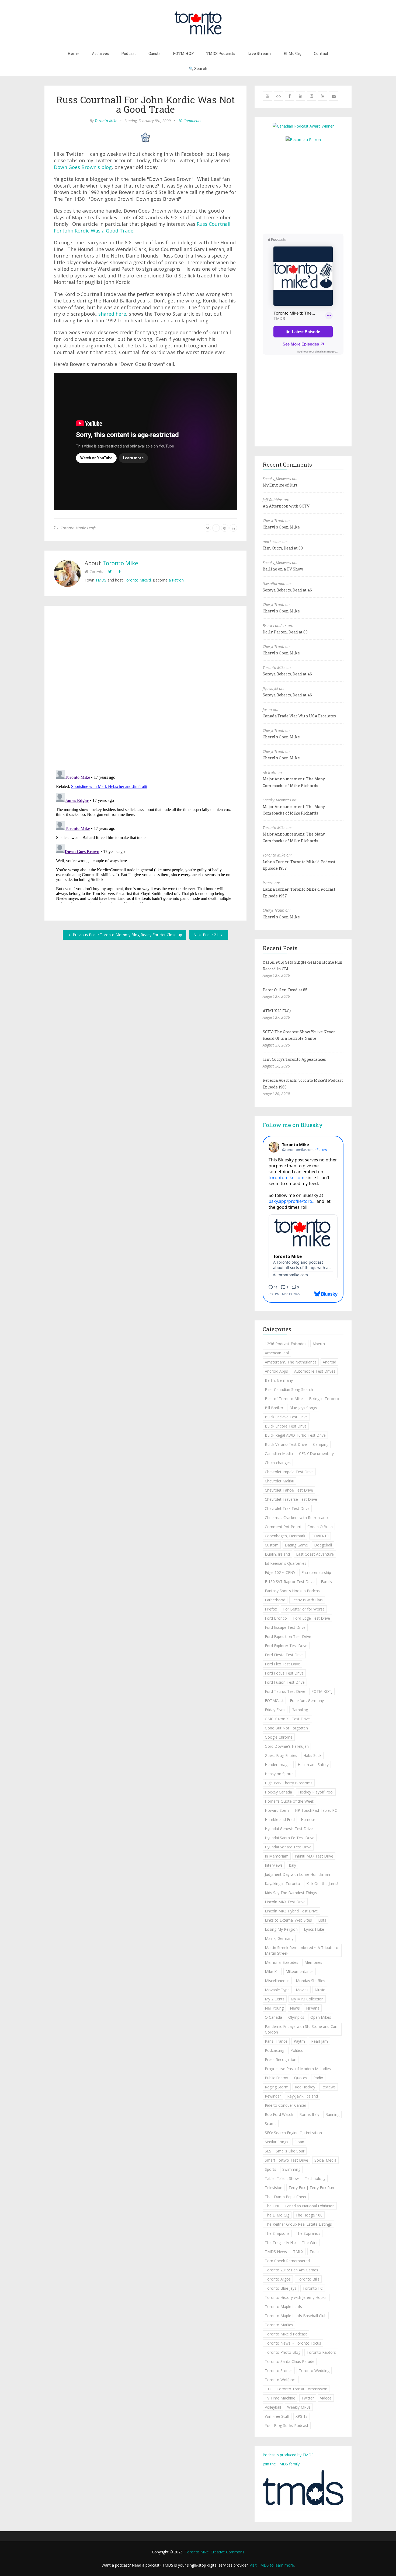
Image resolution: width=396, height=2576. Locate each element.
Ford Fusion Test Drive (285, 1682)
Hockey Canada (278, 1792)
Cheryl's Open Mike (281, 527)
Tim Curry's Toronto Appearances (294, 1059)
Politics (297, 2050)
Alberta (319, 1344)
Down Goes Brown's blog (83, 167)
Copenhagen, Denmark (285, 1536)
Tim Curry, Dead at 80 (283, 548)
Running (332, 2114)
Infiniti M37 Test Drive (314, 1856)
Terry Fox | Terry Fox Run (311, 2188)
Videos (326, 2398)
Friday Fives (275, 1710)
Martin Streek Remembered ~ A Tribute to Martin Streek (302, 1950)
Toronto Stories (279, 2371)
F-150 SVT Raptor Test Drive (290, 1582)
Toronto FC (313, 2288)
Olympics (296, 2017)
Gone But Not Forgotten (286, 1728)
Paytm (299, 2041)
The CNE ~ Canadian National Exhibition (300, 2206)
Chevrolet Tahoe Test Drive (289, 1490)
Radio (318, 2078)
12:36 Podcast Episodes (286, 1344)
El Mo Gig (293, 53)
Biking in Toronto (324, 1399)
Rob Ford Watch (279, 2114)
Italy (292, 1865)
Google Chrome (279, 1737)
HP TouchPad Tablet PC (316, 1810)
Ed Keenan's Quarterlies (286, 1563)
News (295, 2008)
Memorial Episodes (282, 1962)
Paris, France (276, 2041)
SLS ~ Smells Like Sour (285, 2151)
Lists (322, 1920)
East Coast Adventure (315, 1554)
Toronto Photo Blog (283, 2352)
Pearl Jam (319, 2041)
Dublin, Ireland (277, 1554)
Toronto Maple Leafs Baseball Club (296, 2316)
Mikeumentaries (300, 1971)
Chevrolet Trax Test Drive (287, 1508)
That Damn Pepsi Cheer (286, 2197)
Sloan (299, 2142)
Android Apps (276, 1371)
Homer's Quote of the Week (289, 1801)
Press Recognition (281, 2059)
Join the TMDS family (281, 2464)
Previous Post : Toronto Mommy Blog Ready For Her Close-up (127, 935)
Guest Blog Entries (281, 1755)
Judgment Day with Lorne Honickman (297, 1874)
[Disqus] (145, 689)
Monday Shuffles (310, 1981)
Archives (100, 53)
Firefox (271, 1609)
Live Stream (259, 53)
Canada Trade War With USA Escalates (299, 716)
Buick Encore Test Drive (286, 1426)
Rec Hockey (305, 2087)
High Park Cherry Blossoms (289, 1783)
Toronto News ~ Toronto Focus (293, 2343)
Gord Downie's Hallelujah (287, 1746)
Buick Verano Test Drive (286, 1444)
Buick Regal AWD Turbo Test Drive (295, 1435)
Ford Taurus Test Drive (285, 1691)
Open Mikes (321, 2017)
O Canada (273, 2017)
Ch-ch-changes (278, 1463)
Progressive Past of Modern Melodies (298, 2069)
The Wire (310, 2242)
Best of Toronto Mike (284, 1399)
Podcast (129, 53)
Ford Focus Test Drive (284, 1673)
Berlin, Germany (279, 1380)
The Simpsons (277, 2233)
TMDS (101, 580)
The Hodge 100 (309, 2215)
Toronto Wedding (314, 2371)
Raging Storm (277, 2087)
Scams (271, 2124)
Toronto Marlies (279, 2325)
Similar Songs (277, 2142)
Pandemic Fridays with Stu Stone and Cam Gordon (302, 2029)
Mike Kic (272, 1971)
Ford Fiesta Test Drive (284, 1655)
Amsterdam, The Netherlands (291, 1362)
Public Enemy (276, 2078)
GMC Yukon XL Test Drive (287, 1719)
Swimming (291, 2169)
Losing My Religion (281, 1929)
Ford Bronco (276, 1618)
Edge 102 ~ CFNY (280, 1572)
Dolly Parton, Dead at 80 (285, 632)
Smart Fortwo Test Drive (286, 2160)
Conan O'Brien (320, 1527)
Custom (272, 1545)
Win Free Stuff (277, 2416)
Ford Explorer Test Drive (286, 1646)
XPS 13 (302, 2416)
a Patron (176, 580)
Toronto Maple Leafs (78, 528)
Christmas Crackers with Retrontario (296, 1518)
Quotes (301, 2078)
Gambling (300, 1710)
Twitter (308, 2398)
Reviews (329, 2087)
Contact (321, 53)
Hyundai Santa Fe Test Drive (290, 1838)
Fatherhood (275, 1600)
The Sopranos (308, 2233)
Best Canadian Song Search (289, 1389)
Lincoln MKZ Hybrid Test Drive (291, 1911)
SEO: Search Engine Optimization (293, 2133)
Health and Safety (313, 1765)
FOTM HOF (183, 53)
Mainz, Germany (279, 1938)
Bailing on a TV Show (283, 569)
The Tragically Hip (280, 2242)
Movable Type (277, 1990)
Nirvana (313, 2008)
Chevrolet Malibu (279, 1481)
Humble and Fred (280, 1819)
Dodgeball (323, 1545)
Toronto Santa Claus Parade (290, 2361)
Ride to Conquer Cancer (286, 2105)
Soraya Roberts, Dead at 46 (287, 590)
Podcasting (275, 2050)
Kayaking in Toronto (282, 1883)
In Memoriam (277, 1856)
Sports (270, 2169)
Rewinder (273, 2096)
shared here (112, 314)
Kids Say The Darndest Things (291, 1893)
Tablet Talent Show (282, 2178)
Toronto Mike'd (137, 580)
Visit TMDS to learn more (272, 2565)
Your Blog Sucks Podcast (287, 2425)
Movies (302, 1990)
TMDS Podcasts (221, 53)
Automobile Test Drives (315, 1371)
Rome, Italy (309, 2114)
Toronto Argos (278, 2279)
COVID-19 (320, 1536)
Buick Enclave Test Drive (286, 1417)
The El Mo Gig (277, 2215)
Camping (321, 1444)
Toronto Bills (308, 2279)
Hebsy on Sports (279, 1774)
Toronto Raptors (321, 2352)
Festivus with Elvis (307, 1600)
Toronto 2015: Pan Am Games (291, 2270)
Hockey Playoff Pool (316, 1792)
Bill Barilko (274, 1408)
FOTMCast (274, 1701)
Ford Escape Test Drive (285, 1627)
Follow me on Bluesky (293, 1125)
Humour (308, 1819)
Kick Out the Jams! (322, 1883)
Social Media (325, 2160)
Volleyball (273, 2407)
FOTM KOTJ (322, 1691)
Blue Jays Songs (303, 1408)
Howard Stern (277, 1810)
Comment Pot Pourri (283, 1527)
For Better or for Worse (304, 1609)
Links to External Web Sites (288, 1920)
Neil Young (274, 2008)
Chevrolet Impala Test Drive (289, 1472)
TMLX (298, 2252)
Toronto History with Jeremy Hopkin (296, 2297)
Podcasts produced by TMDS (288, 2455)
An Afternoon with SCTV (286, 506)
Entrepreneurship (316, 1572)
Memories (313, 1962)
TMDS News (276, 2252)
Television (274, 2188)
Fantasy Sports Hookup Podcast (293, 1591)
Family (326, 1582)
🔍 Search (198, 68)
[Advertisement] (308, 187)
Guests (154, 53)
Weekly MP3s (299, 2407)
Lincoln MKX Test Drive (285, 1902)
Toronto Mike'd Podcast (286, 2334)
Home (74, 53)
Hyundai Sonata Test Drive (288, 1847)
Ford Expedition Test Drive (288, 1636)
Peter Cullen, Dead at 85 (285, 990)
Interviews (274, 1865)
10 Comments (190, 121)
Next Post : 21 (206, 935)
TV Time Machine (280, 2398)
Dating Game (296, 1545)
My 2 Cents (275, 1999)
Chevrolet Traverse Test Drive (291, 1499)
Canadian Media (279, 1453)
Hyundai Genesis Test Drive (289, 1829)
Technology (315, 2178)
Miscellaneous (277, 1981)
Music (320, 1990)
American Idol (277, 1353)
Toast (315, 2252)
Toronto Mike (106, 121)
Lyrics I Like (314, 1929)
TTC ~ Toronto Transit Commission (296, 2389)
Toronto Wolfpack (281, 2380)
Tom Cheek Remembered (287, 2261)
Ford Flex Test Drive (282, 1664)
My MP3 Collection (307, 1999)
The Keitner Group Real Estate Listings (298, 2224)
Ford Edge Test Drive (312, 1618)
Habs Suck (312, 1755)
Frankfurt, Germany (307, 1701)
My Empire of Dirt (280, 485)
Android (329, 1362)
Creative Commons (227, 2552)
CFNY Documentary (316, 1453)
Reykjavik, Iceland (303, 2096)
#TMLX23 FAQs (277, 1011)
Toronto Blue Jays (281, 2288)
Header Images (278, 1765)
